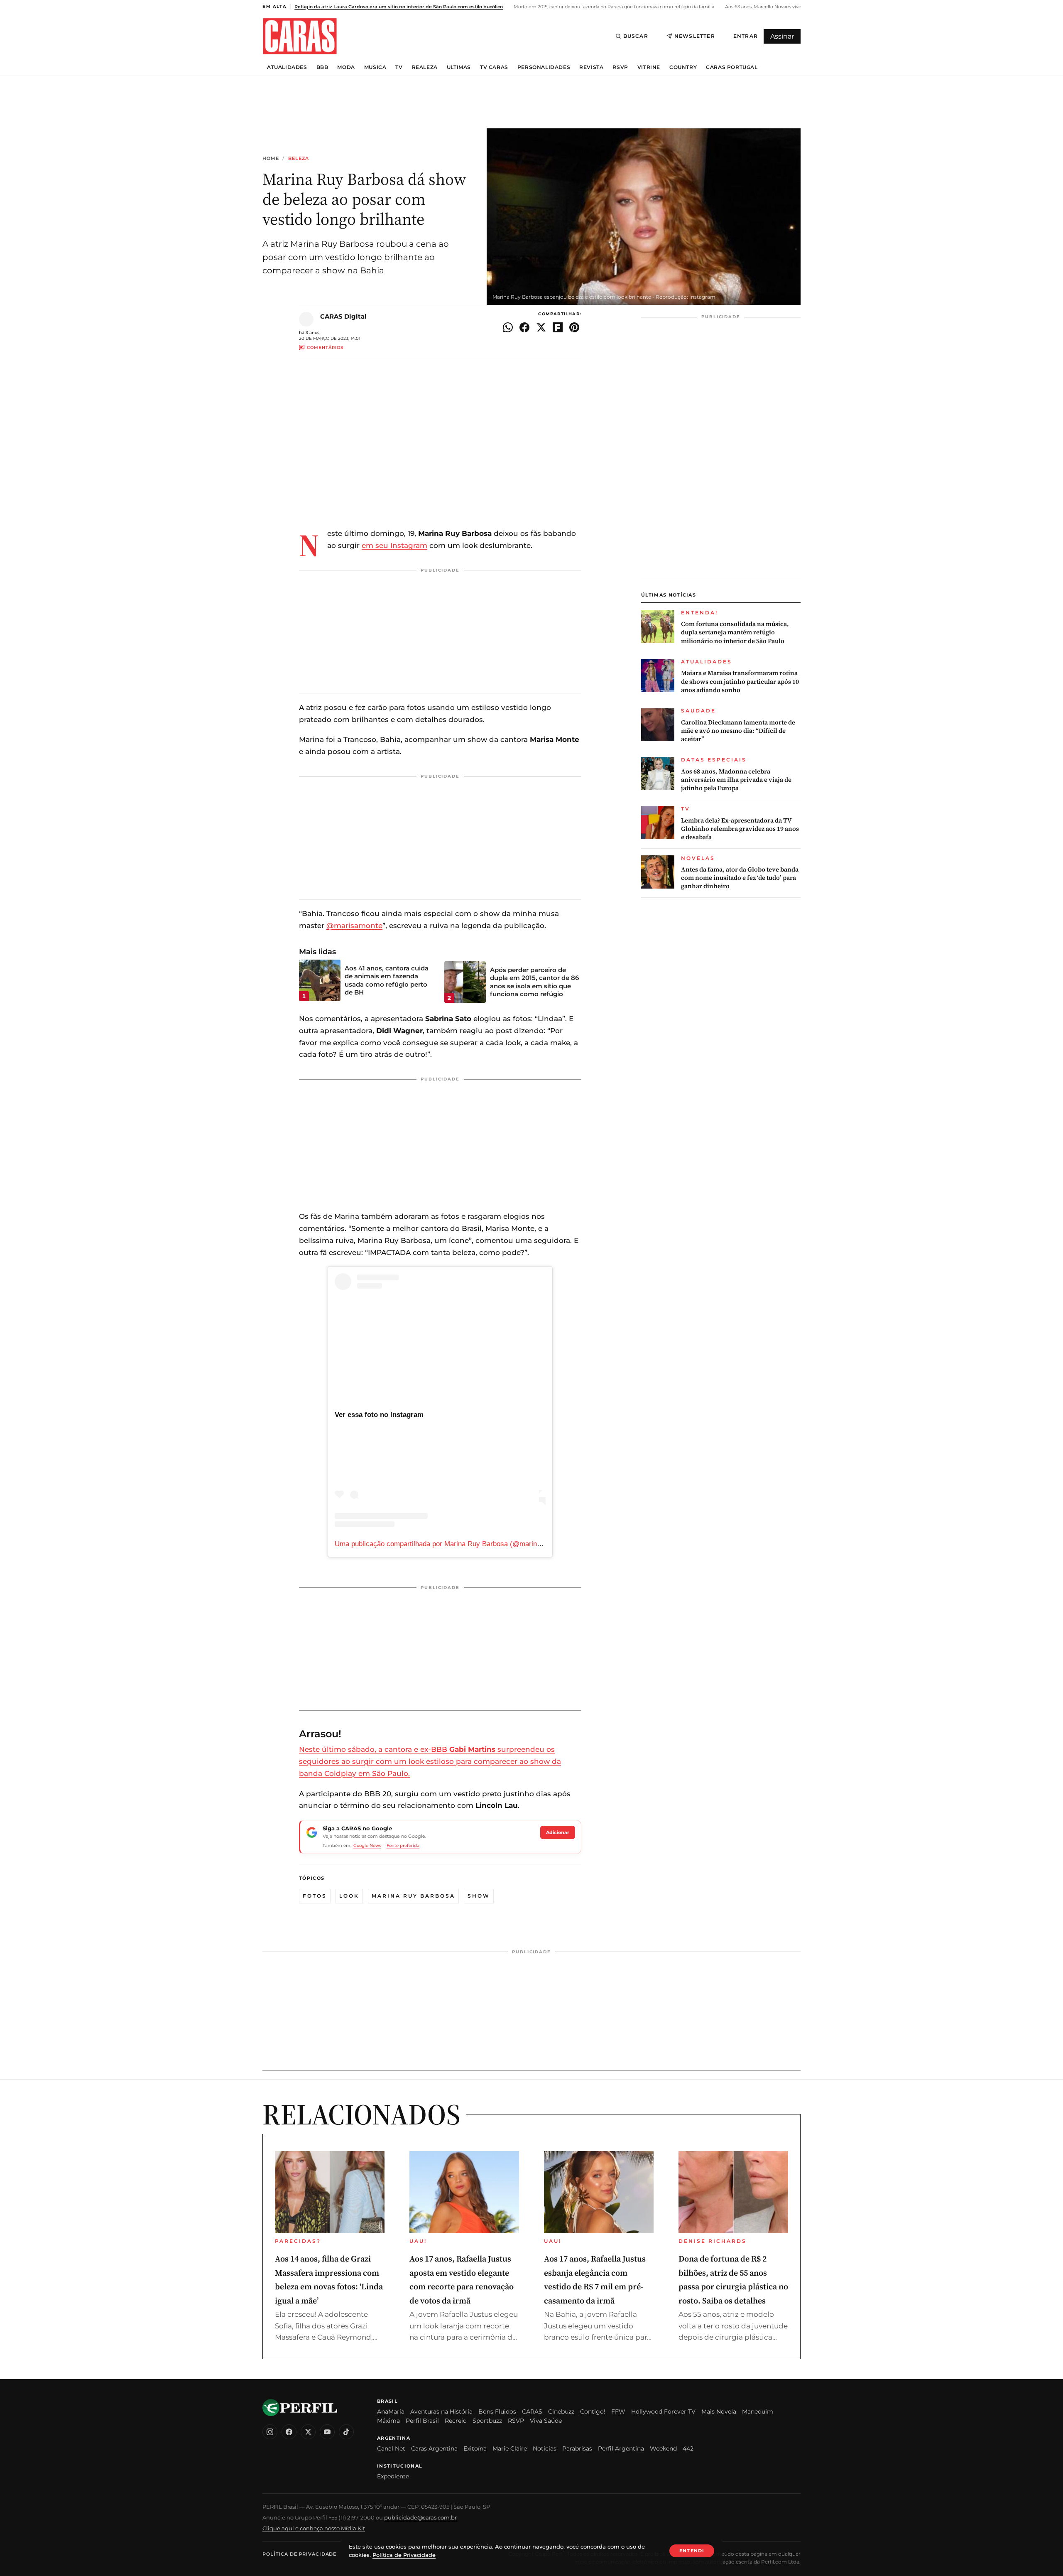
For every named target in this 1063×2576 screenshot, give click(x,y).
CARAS (532, 2411)
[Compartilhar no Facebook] (524, 327)
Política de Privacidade (299, 2554)
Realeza (425, 67)
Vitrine (649, 67)
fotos (315, 1896)
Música (375, 67)
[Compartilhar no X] (541, 327)
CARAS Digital (343, 316)
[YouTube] (327, 2432)
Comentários (325, 347)
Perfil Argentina (621, 2448)
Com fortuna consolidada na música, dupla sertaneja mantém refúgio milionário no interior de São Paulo (735, 632)
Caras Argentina (434, 2448)
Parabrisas (577, 2448)
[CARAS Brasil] (300, 36)
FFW (618, 2411)
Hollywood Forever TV (663, 2411)
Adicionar (558, 1832)
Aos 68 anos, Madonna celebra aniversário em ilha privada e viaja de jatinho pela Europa (736, 780)
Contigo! (593, 2411)
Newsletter (695, 36)
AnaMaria (391, 2411)
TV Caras (494, 67)
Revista (591, 67)
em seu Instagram (394, 545)
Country (683, 67)
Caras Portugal (732, 67)
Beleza (299, 158)
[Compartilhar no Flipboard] (558, 327)
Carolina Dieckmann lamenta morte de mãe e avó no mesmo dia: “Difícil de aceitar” (738, 731)
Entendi (692, 2551)
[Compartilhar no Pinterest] (574, 327)
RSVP (620, 67)
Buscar (636, 36)
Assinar (782, 36)
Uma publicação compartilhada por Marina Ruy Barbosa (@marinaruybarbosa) (456, 1544)
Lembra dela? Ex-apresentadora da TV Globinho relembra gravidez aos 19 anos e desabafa (740, 829)
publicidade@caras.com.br (420, 2517)
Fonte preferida (403, 1845)
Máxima (388, 2421)
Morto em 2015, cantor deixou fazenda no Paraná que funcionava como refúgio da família (613, 7)
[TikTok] (346, 2432)
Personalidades (544, 67)
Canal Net (391, 2448)
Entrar (746, 36)
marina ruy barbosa (413, 1896)
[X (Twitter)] (308, 2432)
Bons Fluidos (497, 2411)
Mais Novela (719, 2411)
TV (399, 67)
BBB (322, 67)
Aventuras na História (441, 2411)
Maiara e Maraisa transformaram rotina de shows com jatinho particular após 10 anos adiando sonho (740, 681)
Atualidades (287, 67)
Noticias (545, 2448)
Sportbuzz (487, 2421)
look (349, 1896)
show (479, 1896)
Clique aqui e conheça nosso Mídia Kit (314, 2528)
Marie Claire (510, 2448)
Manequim (758, 2411)
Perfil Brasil (422, 2421)
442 (688, 2448)
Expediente (393, 2476)
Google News (367, 1845)
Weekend (663, 2448)
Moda (346, 67)
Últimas (459, 67)
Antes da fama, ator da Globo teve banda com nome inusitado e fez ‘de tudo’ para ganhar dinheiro (740, 878)
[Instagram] (270, 2432)
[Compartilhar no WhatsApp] (508, 327)
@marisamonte (354, 926)
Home (271, 158)
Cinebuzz (561, 2411)
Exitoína (475, 2448)
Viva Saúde (546, 2421)
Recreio (456, 2421)
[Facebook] (289, 2432)
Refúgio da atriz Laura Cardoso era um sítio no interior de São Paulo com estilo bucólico (399, 7)
